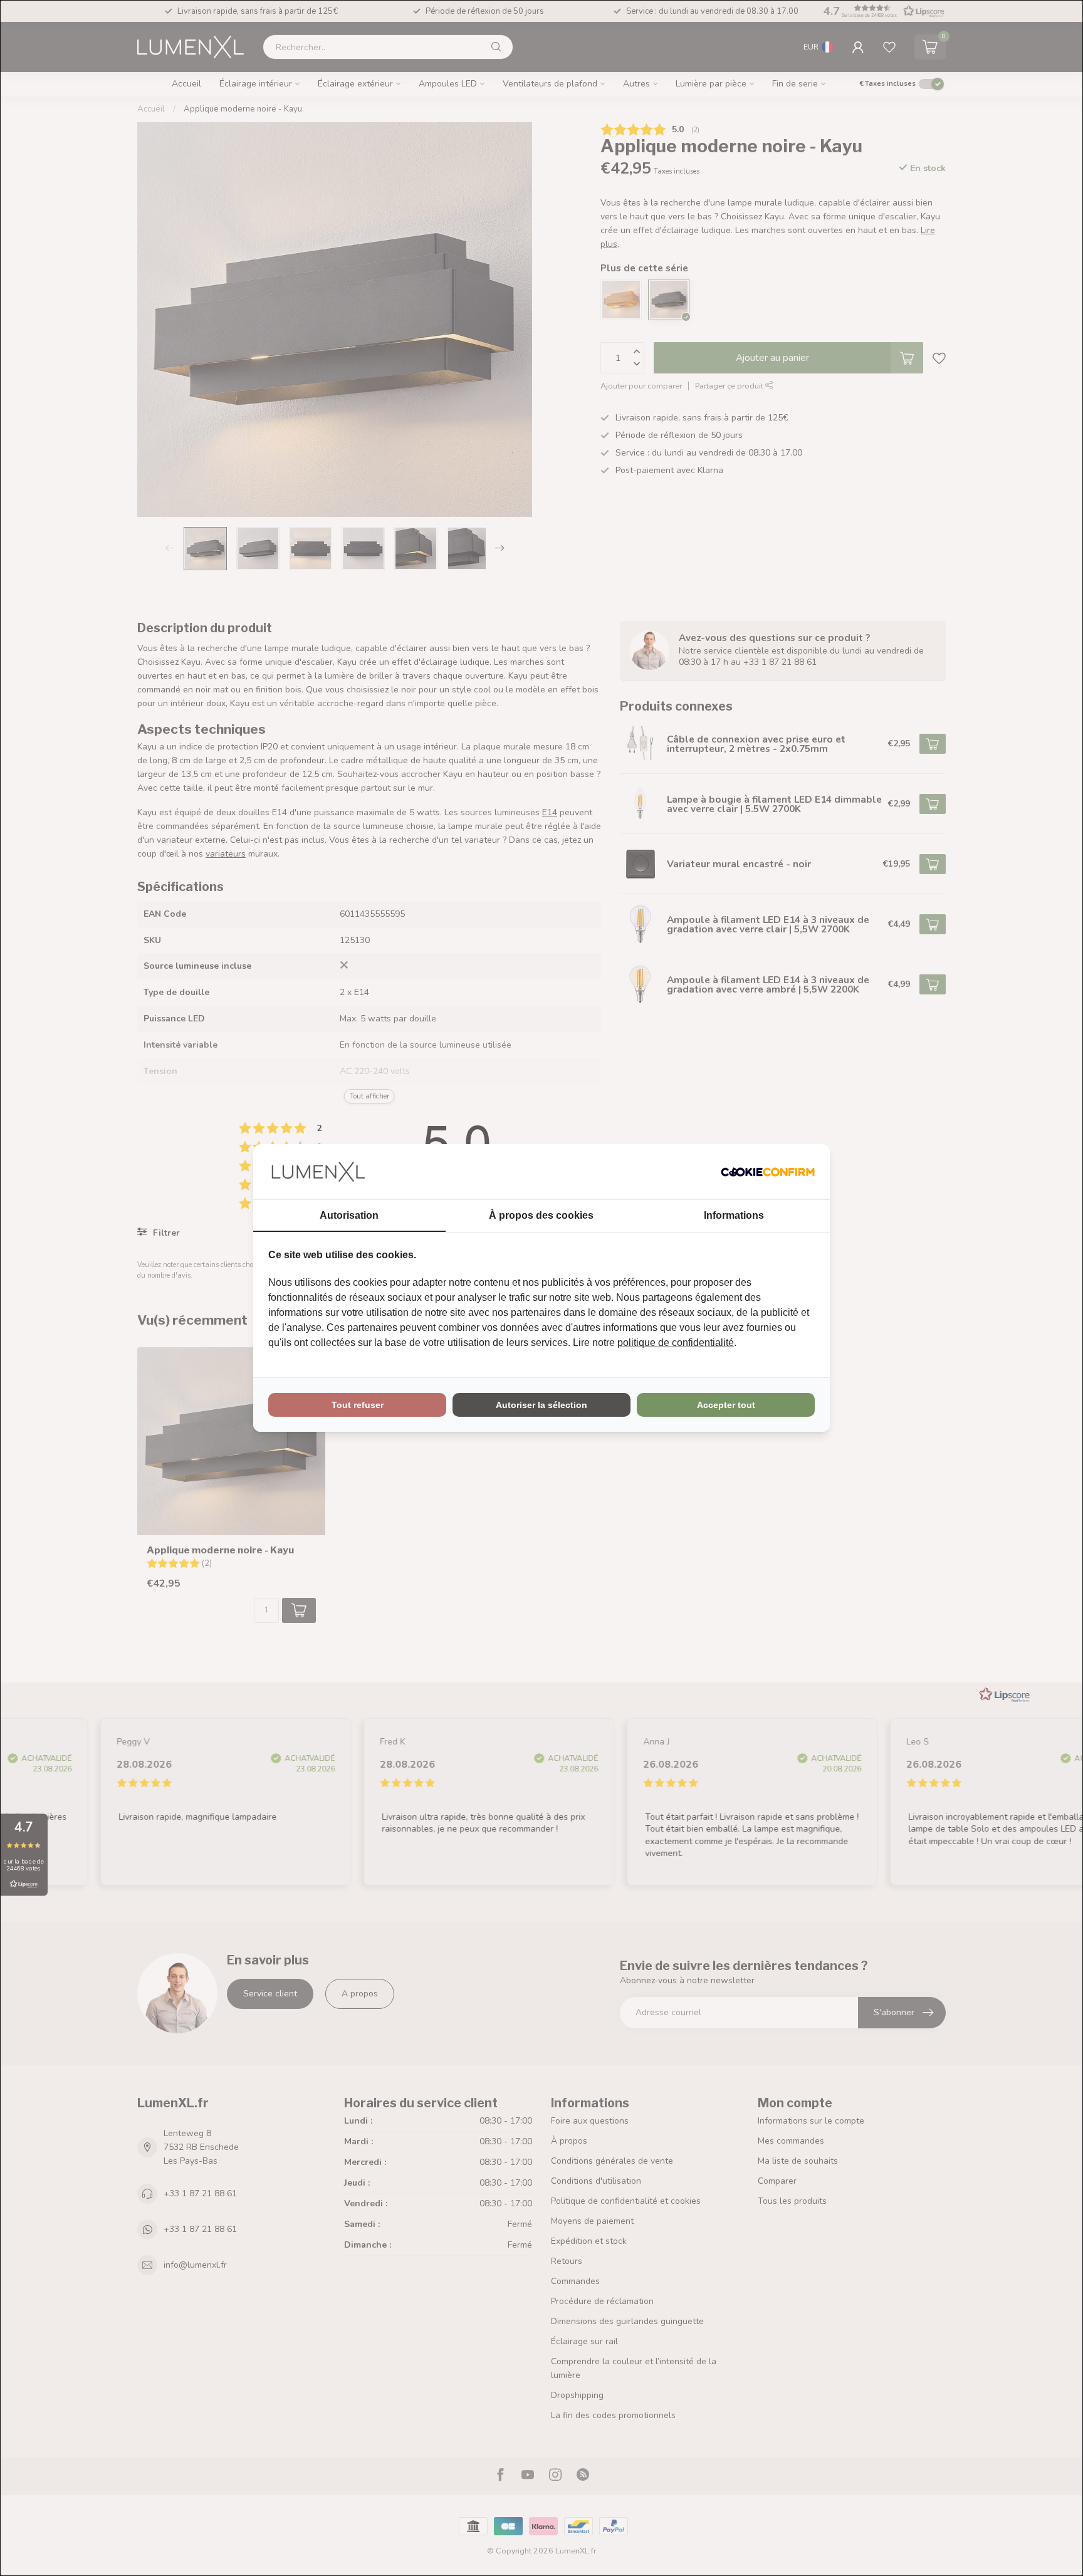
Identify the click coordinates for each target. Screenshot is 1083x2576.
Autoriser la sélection (541, 1405)
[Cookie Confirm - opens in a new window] (768, 1172)
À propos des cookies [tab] (541, 1215)
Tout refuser (358, 1405)
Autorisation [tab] (349, 1215)
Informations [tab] (734, 1215)
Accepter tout (726, 1405)
